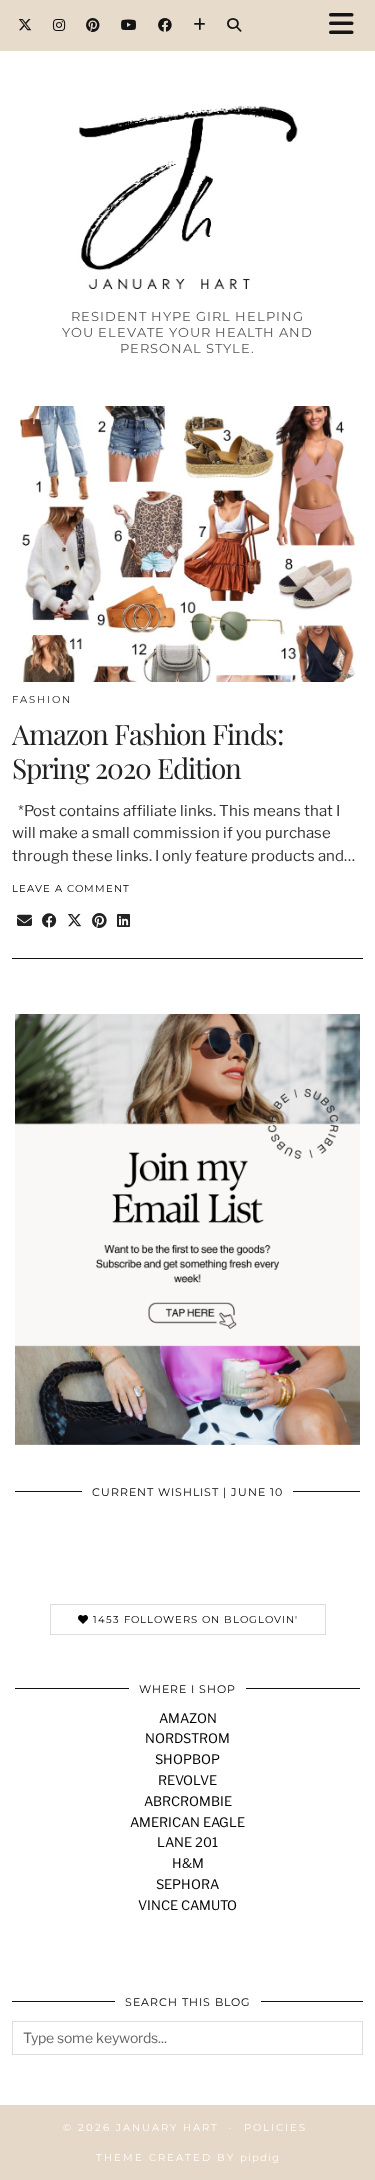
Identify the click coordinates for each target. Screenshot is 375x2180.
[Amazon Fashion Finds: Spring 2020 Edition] (187, 544)
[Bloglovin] (200, 25)
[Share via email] (24, 921)
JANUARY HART (167, 2127)
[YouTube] (129, 25)
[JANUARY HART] (187, 161)
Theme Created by (188, 2157)
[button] (348, 25)
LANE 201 (187, 1842)
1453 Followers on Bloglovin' (193, 1619)
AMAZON (188, 1718)
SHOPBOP (187, 1759)
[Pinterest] (93, 25)
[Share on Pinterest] (99, 921)
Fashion (42, 699)
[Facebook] (165, 25)
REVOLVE (187, 1780)
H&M (188, 1863)
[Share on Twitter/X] (74, 921)
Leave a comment (71, 888)
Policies (275, 2127)
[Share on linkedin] (123, 921)
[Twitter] (25, 25)
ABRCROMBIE (188, 1801)
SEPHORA (187, 1884)
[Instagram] (59, 25)
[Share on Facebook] (49, 921)
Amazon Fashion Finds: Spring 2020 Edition (147, 750)
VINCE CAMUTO (187, 1905)
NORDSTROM (187, 1738)
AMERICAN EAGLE (187, 1822)
